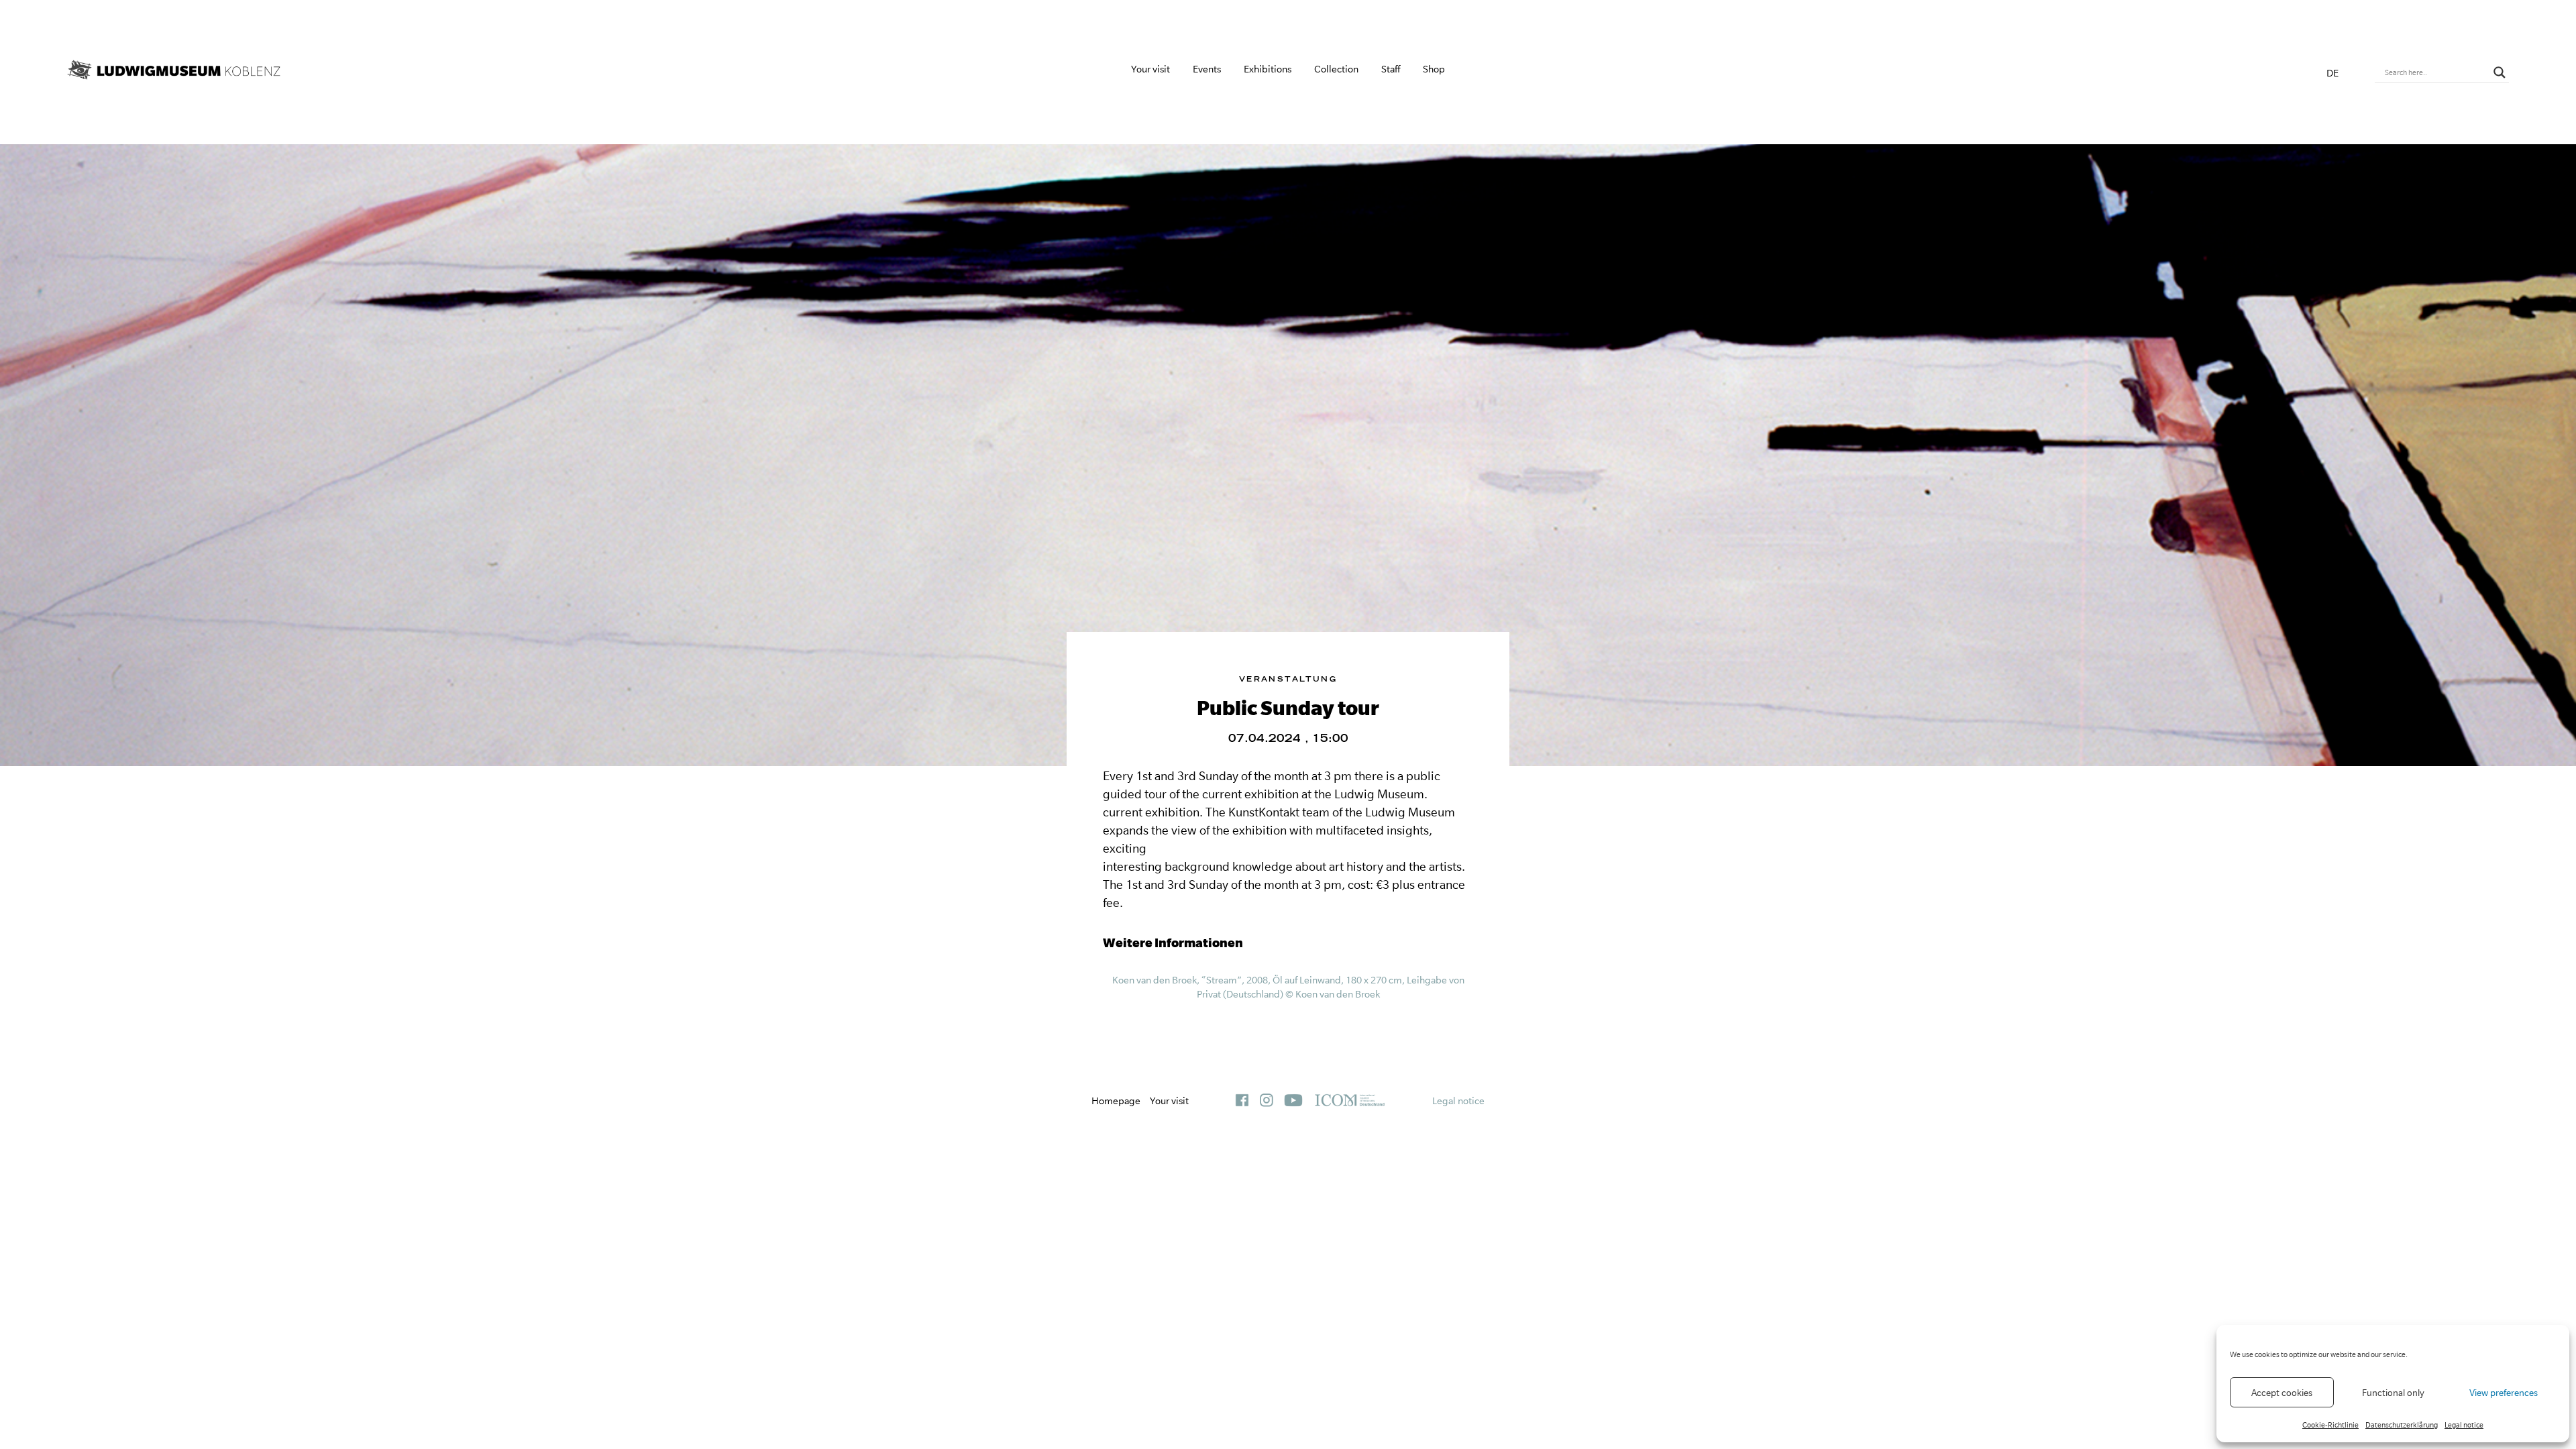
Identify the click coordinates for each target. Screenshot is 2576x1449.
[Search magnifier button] (2500, 72)
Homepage (1116, 1101)
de (2332, 73)
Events (1207, 69)
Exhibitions (1268, 69)
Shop (1434, 69)
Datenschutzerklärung (2402, 1425)
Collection (1336, 69)
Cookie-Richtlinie (2330, 1425)
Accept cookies (2282, 1393)
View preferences (2504, 1393)
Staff (1391, 69)
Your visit (1150, 69)
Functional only (2393, 1393)
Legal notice (2464, 1425)
